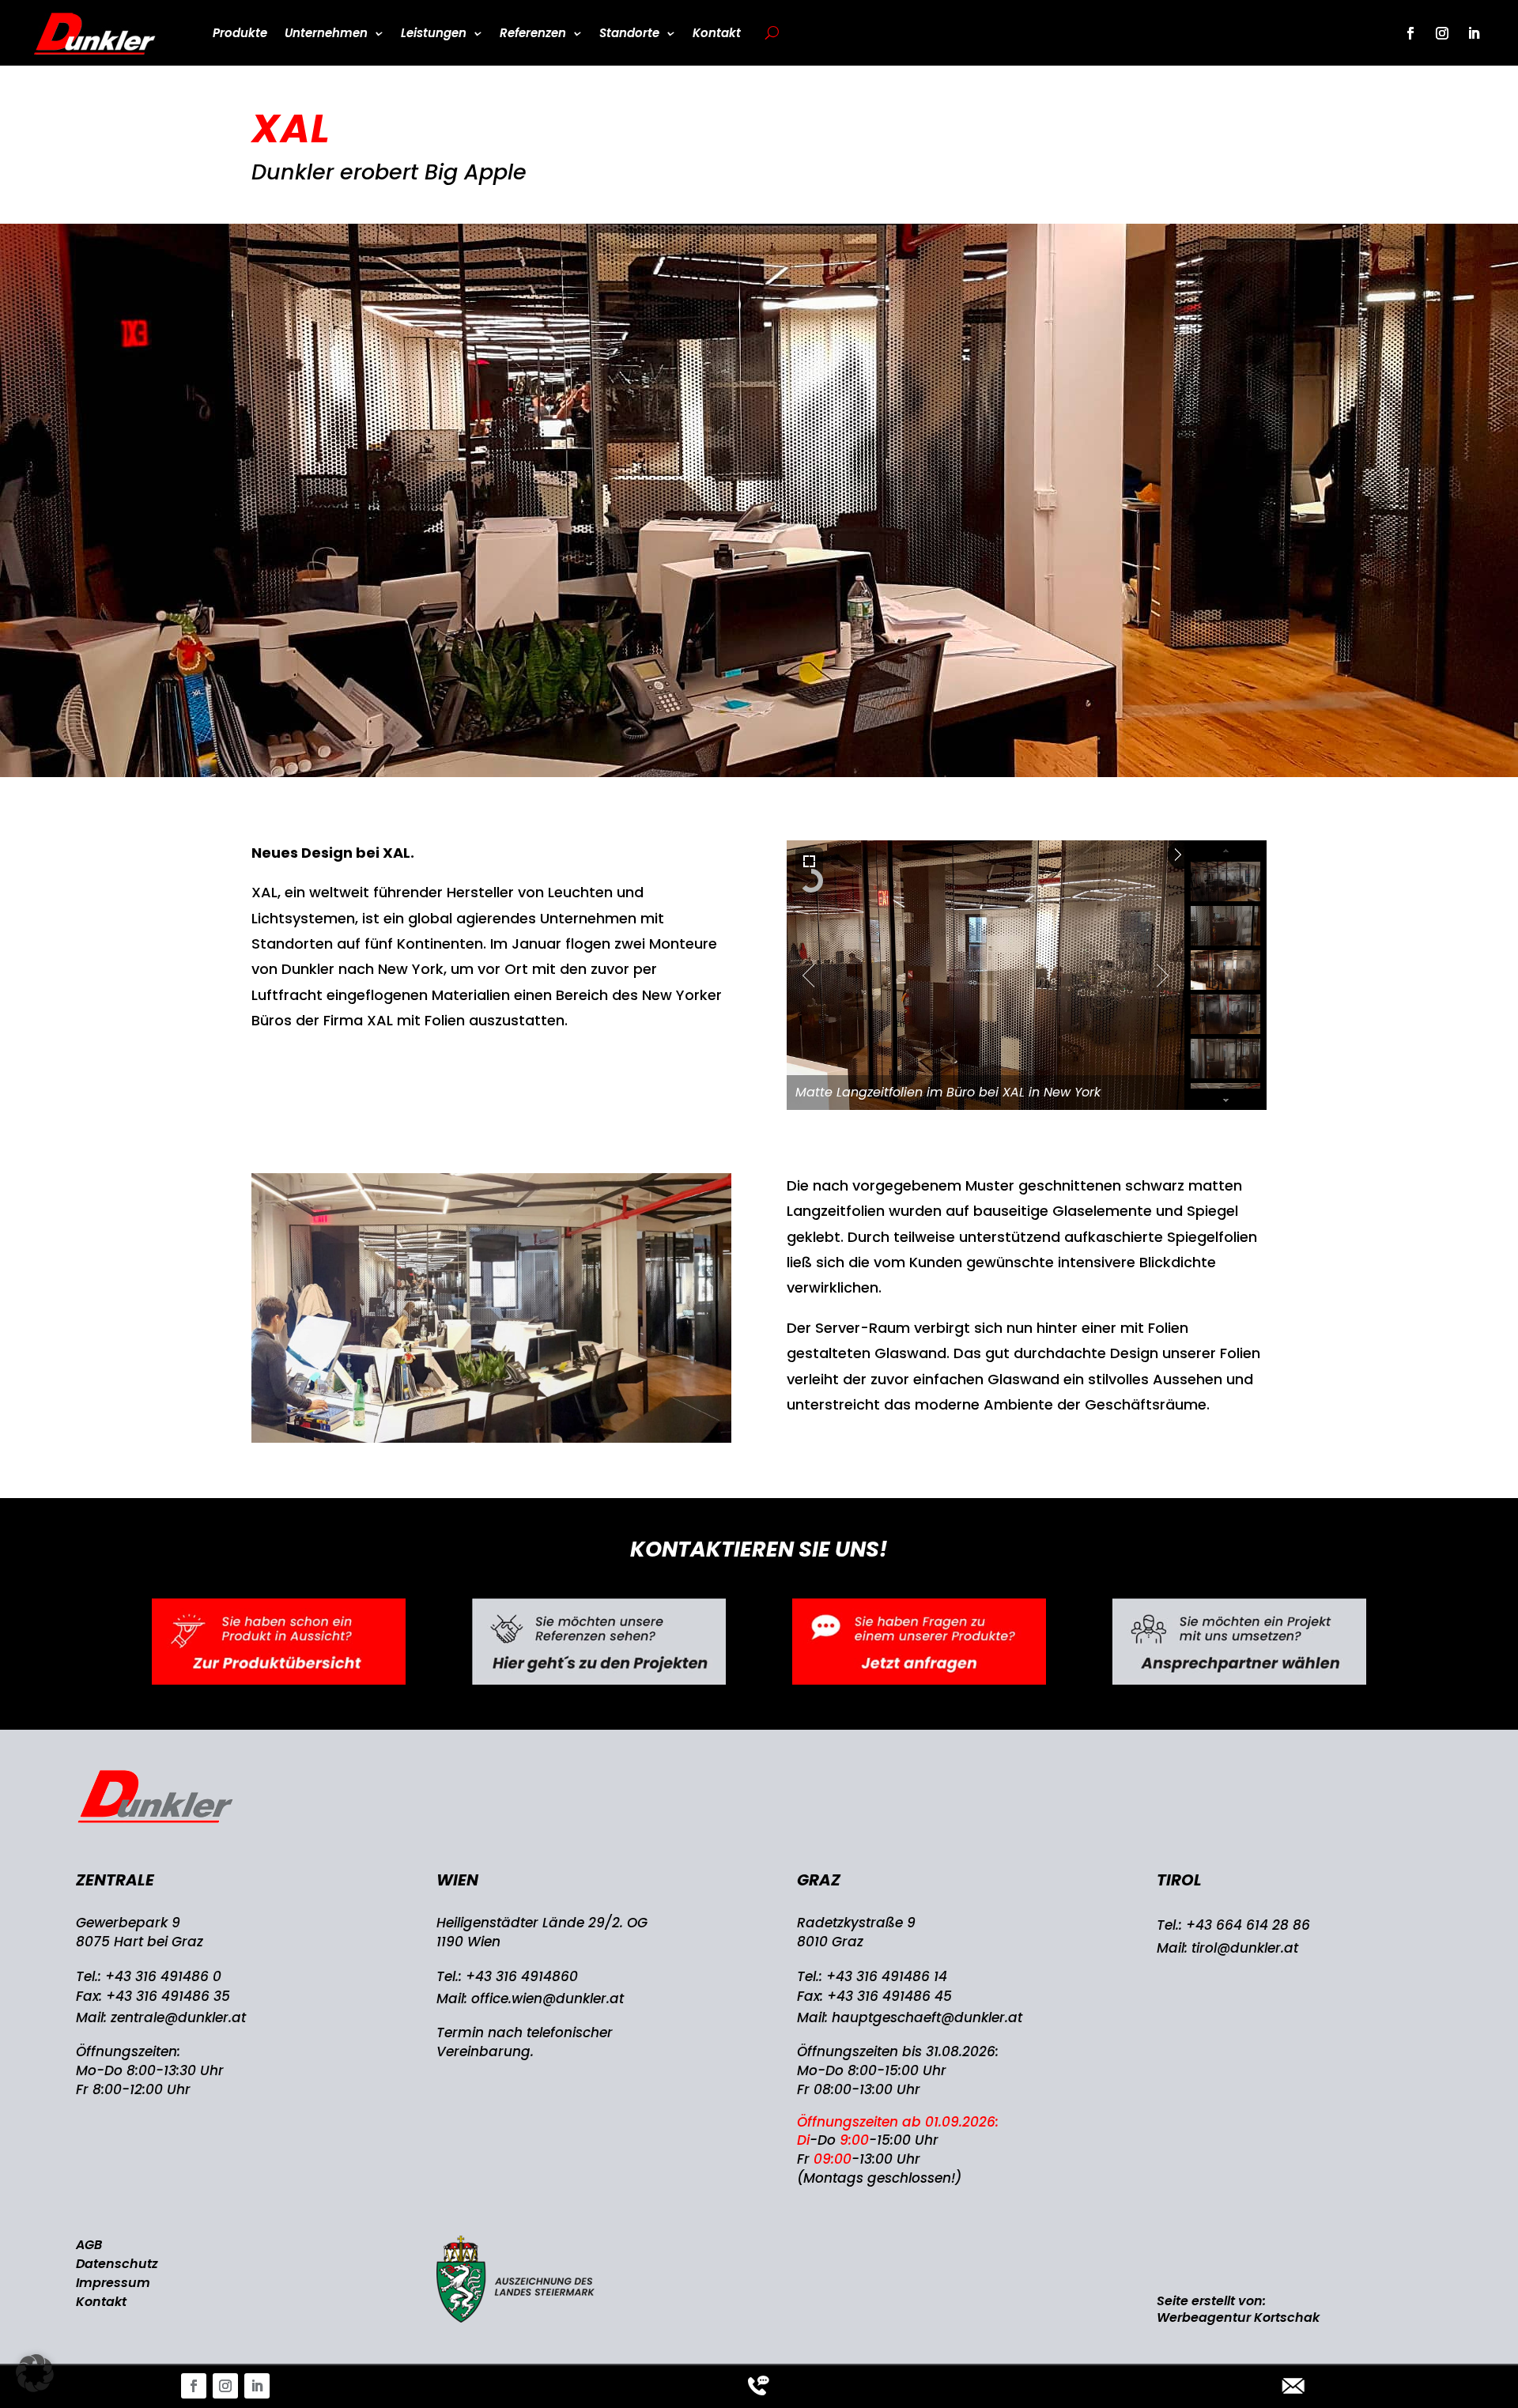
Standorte (629, 33)
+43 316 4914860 (522, 1976)
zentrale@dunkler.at (178, 2017)
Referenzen (533, 33)
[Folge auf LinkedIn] (257, 2386)
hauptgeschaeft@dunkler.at (927, 2017)
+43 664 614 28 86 (1248, 1925)
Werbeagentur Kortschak (1238, 2317)
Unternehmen (326, 33)
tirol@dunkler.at (1245, 1948)
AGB (89, 2245)
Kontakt (717, 33)
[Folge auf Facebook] (194, 2386)
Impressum (113, 2283)
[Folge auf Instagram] (225, 2386)
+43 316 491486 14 (887, 1976)
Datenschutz (117, 2264)
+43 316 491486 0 (163, 1976)
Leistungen (434, 33)
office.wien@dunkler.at (548, 1998)
